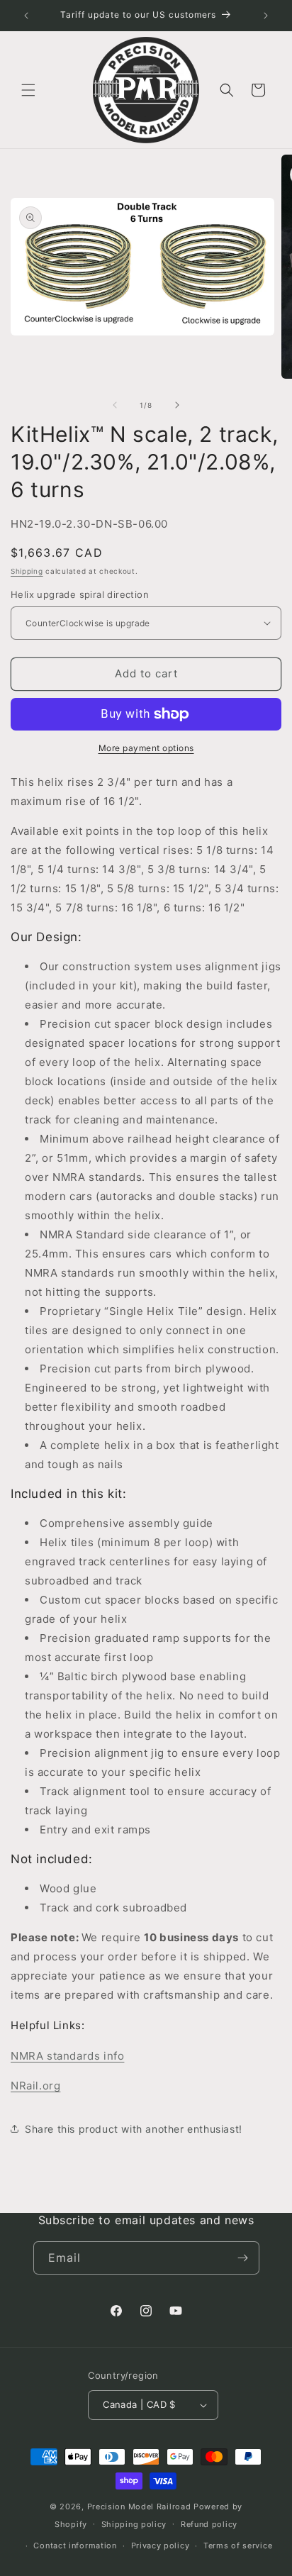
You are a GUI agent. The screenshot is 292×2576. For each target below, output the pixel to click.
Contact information (75, 2546)
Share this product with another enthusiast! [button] (134, 2129)
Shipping (27, 571)
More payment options (146, 748)
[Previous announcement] (26, 16)
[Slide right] (177, 405)
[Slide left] (115, 405)
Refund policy (209, 2524)
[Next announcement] (266, 16)
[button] (28, 90)
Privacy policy (161, 2546)
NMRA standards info (67, 2056)
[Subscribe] (243, 2258)
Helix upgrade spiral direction (80, 594)
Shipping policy (134, 2524)
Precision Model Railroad (139, 2506)
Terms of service (238, 2546)
